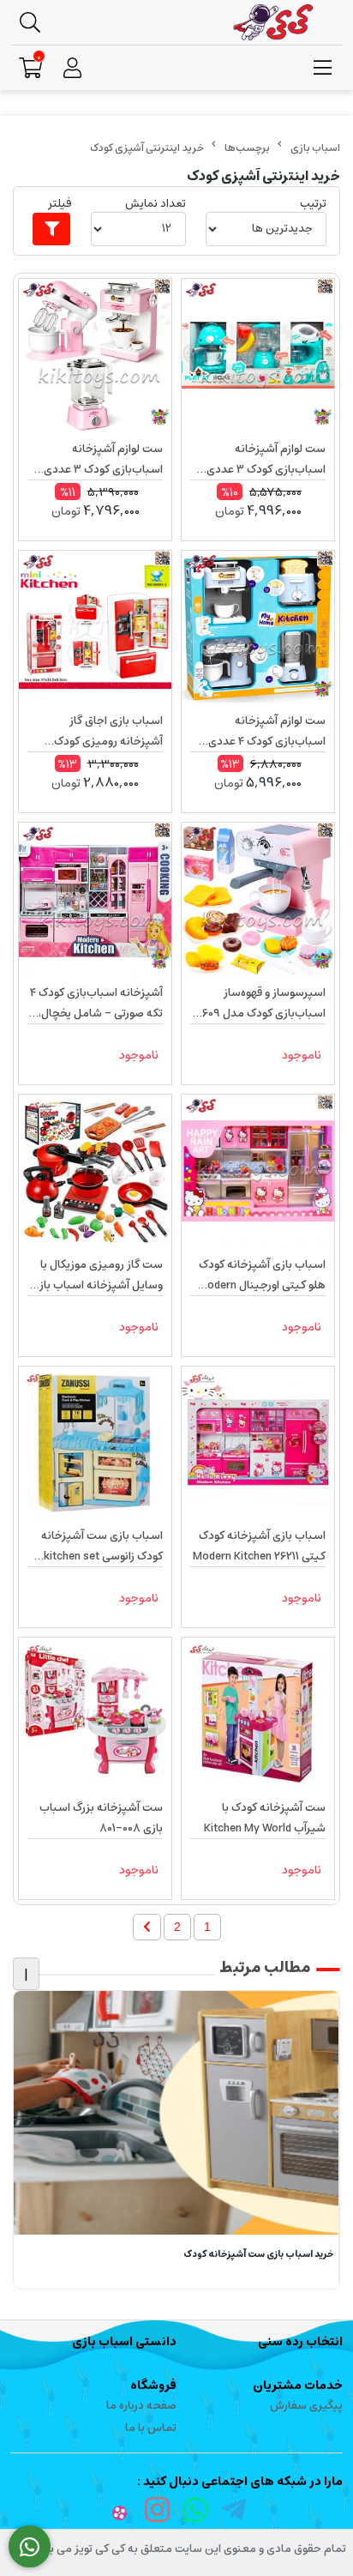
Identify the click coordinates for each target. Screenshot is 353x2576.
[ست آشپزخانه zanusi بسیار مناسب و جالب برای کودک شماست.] (95, 1443)
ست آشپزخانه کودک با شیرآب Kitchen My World (265, 1818)
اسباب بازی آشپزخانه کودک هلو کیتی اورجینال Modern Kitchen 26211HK (262, 1276)
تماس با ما (151, 2428)
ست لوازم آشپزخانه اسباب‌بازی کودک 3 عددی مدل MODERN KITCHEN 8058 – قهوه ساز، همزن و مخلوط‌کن (101, 460)
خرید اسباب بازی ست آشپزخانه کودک (259, 2255)
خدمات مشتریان (298, 2386)
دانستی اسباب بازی (124, 2342)
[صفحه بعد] (147, 1927)
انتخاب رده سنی (300, 2342)
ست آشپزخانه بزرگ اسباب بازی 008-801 (101, 1818)
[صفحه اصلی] (315, 148)
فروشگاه (153, 2386)
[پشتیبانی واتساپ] (30, 2547)
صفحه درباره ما (141, 2406)
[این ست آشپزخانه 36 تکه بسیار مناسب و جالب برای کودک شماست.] (258, 1714)
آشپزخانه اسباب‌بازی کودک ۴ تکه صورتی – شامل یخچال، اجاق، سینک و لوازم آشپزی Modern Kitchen (96, 1004)
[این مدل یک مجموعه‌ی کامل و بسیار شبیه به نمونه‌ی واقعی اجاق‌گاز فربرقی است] (95, 1714)
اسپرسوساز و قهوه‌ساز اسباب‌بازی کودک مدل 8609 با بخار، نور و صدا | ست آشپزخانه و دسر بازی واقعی (260, 1004)
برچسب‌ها (247, 148)
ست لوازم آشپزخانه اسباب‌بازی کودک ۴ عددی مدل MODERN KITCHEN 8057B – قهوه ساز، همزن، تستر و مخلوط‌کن (263, 732)
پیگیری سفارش (306, 2406)
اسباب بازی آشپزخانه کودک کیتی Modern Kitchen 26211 (259, 1546)
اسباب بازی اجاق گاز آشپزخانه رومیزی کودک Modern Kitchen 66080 (107, 732)
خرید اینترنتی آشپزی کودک (147, 148)
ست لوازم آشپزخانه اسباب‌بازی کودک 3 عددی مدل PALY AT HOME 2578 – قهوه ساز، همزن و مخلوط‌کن (260, 460)
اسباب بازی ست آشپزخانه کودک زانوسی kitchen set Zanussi (102, 1547)
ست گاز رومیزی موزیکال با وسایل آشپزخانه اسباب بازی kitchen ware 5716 (97, 1276)
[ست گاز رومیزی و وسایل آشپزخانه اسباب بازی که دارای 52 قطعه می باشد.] (95, 1171)
